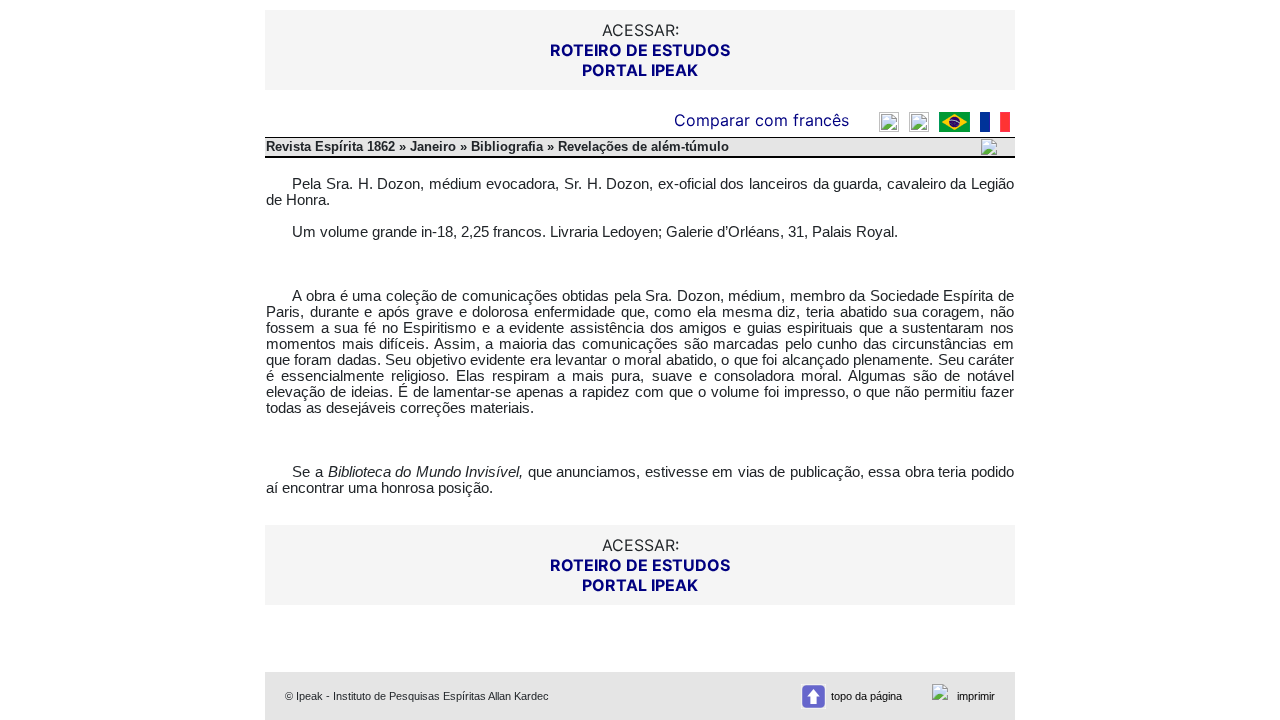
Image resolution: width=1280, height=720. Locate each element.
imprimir (976, 696)
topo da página (866, 696)
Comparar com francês (764, 120)
